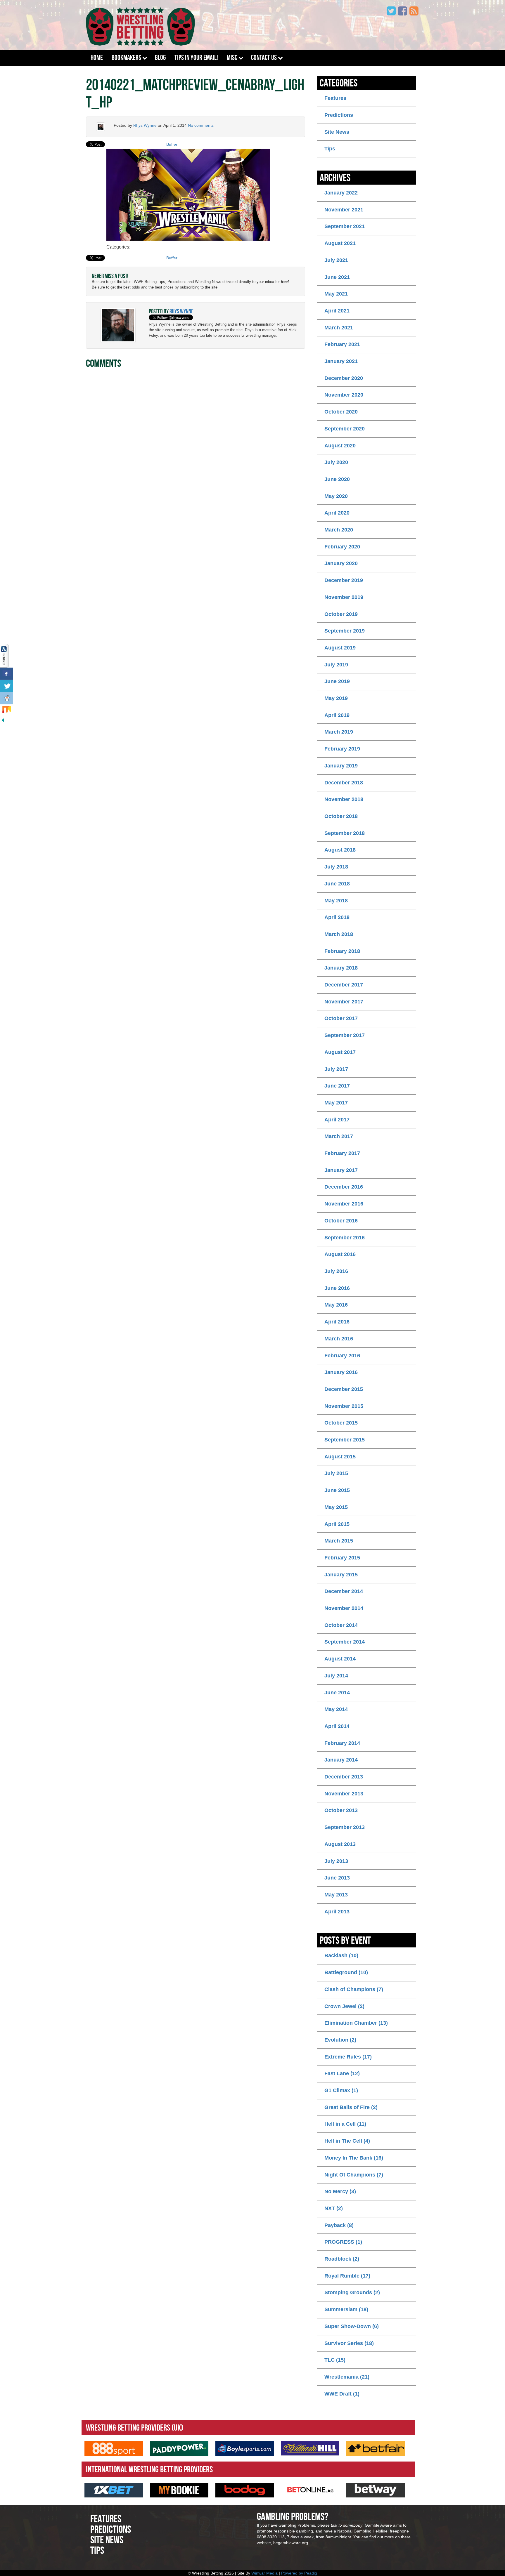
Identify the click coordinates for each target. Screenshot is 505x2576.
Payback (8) (339, 2225)
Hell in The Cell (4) (347, 2141)
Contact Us (264, 58)
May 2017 (336, 1103)
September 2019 (345, 631)
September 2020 (345, 429)
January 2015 (341, 1575)
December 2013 (344, 1777)
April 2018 (337, 917)
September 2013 (345, 1827)
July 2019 (336, 665)
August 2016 (340, 1254)
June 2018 (337, 884)
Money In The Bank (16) (354, 2158)
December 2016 (344, 1187)
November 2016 (344, 1204)
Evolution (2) (340, 2040)
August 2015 (340, 1457)
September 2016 (345, 1238)
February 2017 (342, 1153)
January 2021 (341, 361)
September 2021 (345, 226)
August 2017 (340, 1052)
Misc (232, 58)
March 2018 (339, 934)
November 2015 (344, 1406)
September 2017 (345, 1035)
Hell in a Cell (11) (345, 2124)
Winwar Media (264, 2573)
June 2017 (337, 1086)
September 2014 (345, 1642)
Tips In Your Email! (196, 58)
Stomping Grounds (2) (352, 2292)
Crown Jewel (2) (344, 2006)
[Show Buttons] (4, 655)
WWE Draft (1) (342, 2394)
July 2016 (336, 1271)
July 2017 (336, 1069)
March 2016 (339, 1339)
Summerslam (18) (346, 2309)
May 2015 (336, 1507)
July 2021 (336, 260)
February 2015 (342, 1558)
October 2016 (341, 1221)
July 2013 (336, 1861)
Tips (330, 149)
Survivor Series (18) (349, 2343)
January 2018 (341, 968)
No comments (201, 125)
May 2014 (336, 1709)
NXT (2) (334, 2208)
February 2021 (342, 344)
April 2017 (337, 1120)
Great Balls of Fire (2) (351, 2107)
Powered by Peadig (299, 2573)
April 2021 (337, 311)
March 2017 (339, 1136)
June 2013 (337, 1878)
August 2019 (340, 648)
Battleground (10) (346, 1972)
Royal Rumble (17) (347, 2276)
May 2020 (336, 496)
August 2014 (340, 1659)
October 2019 (341, 614)
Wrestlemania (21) (347, 2377)
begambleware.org (291, 2543)
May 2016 (336, 1305)
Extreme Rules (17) (348, 2057)
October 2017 (341, 1018)
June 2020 (337, 479)
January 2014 (341, 1760)
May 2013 (336, 1895)
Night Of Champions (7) (354, 2175)
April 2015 (337, 1524)
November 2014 (344, 1608)
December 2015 (344, 1389)
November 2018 (344, 799)
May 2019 (336, 698)
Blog (160, 58)
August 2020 (340, 446)
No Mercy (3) (340, 2191)
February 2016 (342, 1356)
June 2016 (337, 1288)
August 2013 (340, 1844)
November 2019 (344, 597)
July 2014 (336, 1676)
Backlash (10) (341, 1955)
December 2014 (344, 1591)
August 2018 (340, 850)
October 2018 (341, 816)
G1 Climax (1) (341, 2090)
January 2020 (341, 563)
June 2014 (337, 1693)
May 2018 (336, 901)
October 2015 (341, 1423)
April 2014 (337, 1726)
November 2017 (344, 1002)
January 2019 (341, 766)
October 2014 (341, 1625)
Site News (337, 132)
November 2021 (344, 210)
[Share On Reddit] (7, 698)
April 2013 (337, 1912)
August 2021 (340, 243)
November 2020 (344, 395)
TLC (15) (335, 2360)
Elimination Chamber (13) (356, 2023)
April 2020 (337, 513)
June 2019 (337, 681)
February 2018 (342, 951)
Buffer (172, 144)
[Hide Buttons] (3, 720)
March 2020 (339, 530)
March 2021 (339, 328)
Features (335, 98)
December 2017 (344, 985)
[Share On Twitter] (7, 686)
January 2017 (341, 1170)
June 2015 (337, 1490)
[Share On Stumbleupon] (7, 711)
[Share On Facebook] (7, 674)
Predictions (339, 115)
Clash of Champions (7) (354, 1989)
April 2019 (337, 715)
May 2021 (336, 294)
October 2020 (341, 412)
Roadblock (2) (342, 2259)
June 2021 (337, 277)
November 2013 (344, 1794)
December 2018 (344, 783)
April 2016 (337, 1322)
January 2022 (341, 193)
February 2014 (342, 1743)
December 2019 (344, 580)
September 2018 (345, 833)
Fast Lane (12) (342, 2073)
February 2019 (342, 749)
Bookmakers (126, 58)
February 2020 (342, 547)
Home (97, 58)
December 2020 (344, 378)
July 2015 (336, 1473)
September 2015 (345, 1440)
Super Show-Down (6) (352, 2326)
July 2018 (336, 867)
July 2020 (336, 462)
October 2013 (341, 1810)
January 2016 (341, 1372)
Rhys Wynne (145, 125)
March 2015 (339, 1541)
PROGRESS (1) (343, 2242)
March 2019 (339, 732)
